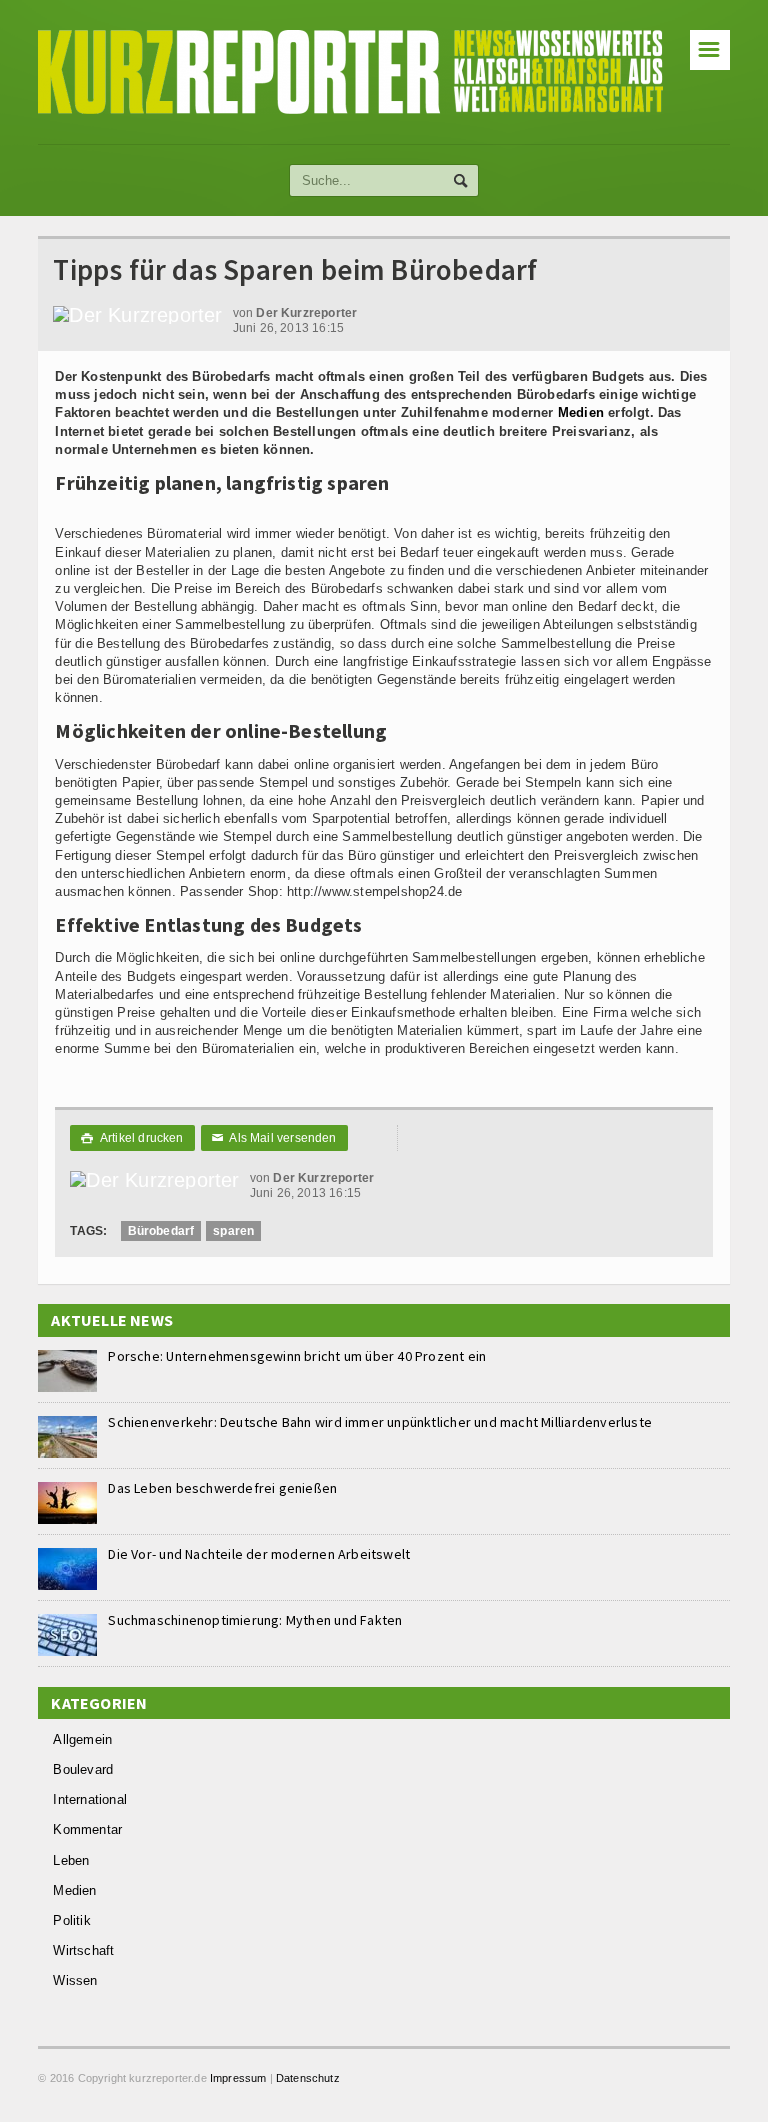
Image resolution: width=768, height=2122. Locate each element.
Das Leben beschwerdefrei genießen (222, 1488)
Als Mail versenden (274, 1138)
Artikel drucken (132, 1138)
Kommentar (87, 1829)
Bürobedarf (161, 1231)
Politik (71, 1920)
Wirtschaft (83, 1950)
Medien (581, 412)
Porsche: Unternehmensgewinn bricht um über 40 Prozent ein (297, 1356)
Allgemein (82, 1739)
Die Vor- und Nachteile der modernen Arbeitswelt (259, 1554)
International (90, 1799)
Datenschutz (308, 2078)
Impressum (238, 2078)
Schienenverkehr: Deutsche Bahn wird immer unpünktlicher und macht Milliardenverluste (380, 1422)
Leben (71, 1860)
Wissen (75, 1980)
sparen (233, 1231)
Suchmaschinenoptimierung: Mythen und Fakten (255, 1620)
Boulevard (83, 1769)
